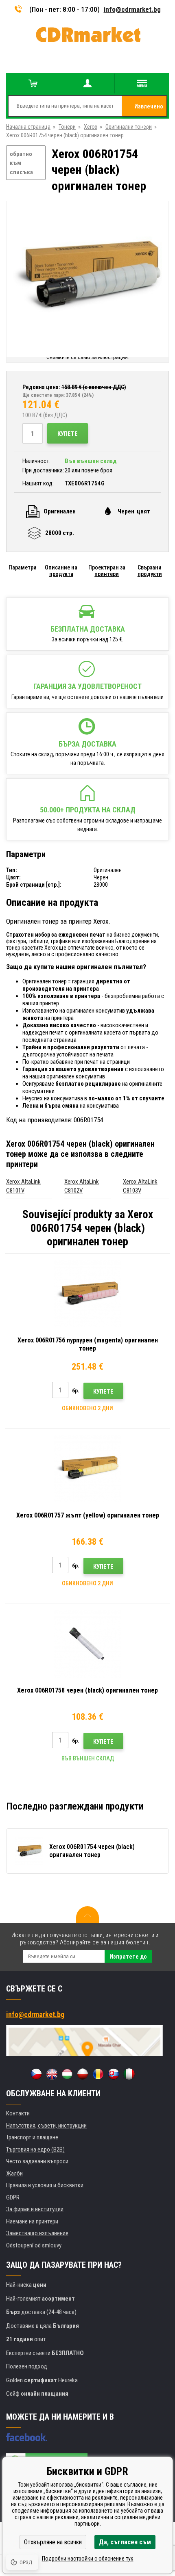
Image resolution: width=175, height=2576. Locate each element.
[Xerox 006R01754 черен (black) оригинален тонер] (87, 277)
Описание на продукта (61, 571)
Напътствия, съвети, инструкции (46, 2126)
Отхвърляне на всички (53, 2542)
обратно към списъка (21, 163)
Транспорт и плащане (32, 2137)
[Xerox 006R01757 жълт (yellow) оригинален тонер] (87, 1469)
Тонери (67, 127)
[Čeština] (36, 2074)
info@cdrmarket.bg (132, 9)
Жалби (14, 2173)
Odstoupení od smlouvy (34, 2245)
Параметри (23, 567)
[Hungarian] (67, 2074)
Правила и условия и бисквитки (45, 2185)
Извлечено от (149, 110)
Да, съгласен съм (125, 2542)
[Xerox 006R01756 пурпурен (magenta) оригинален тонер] (87, 1294)
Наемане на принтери (32, 2221)
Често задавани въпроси (37, 2161)
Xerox (91, 127)
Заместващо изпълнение (37, 2233)
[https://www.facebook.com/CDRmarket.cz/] (27, 2437)
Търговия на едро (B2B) (35, 2150)
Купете (68, 434)
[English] (52, 2074)
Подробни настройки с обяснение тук (88, 2559)
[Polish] (83, 2074)
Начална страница (28, 127)
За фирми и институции (35, 2209)
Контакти (18, 2113)
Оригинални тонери (129, 127)
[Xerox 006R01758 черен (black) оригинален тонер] (87, 1644)
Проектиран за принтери (107, 571)
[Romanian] (98, 2074)
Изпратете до (128, 1957)
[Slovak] (114, 2074)
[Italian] (129, 2074)
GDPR (13, 2197)
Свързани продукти (150, 571)
